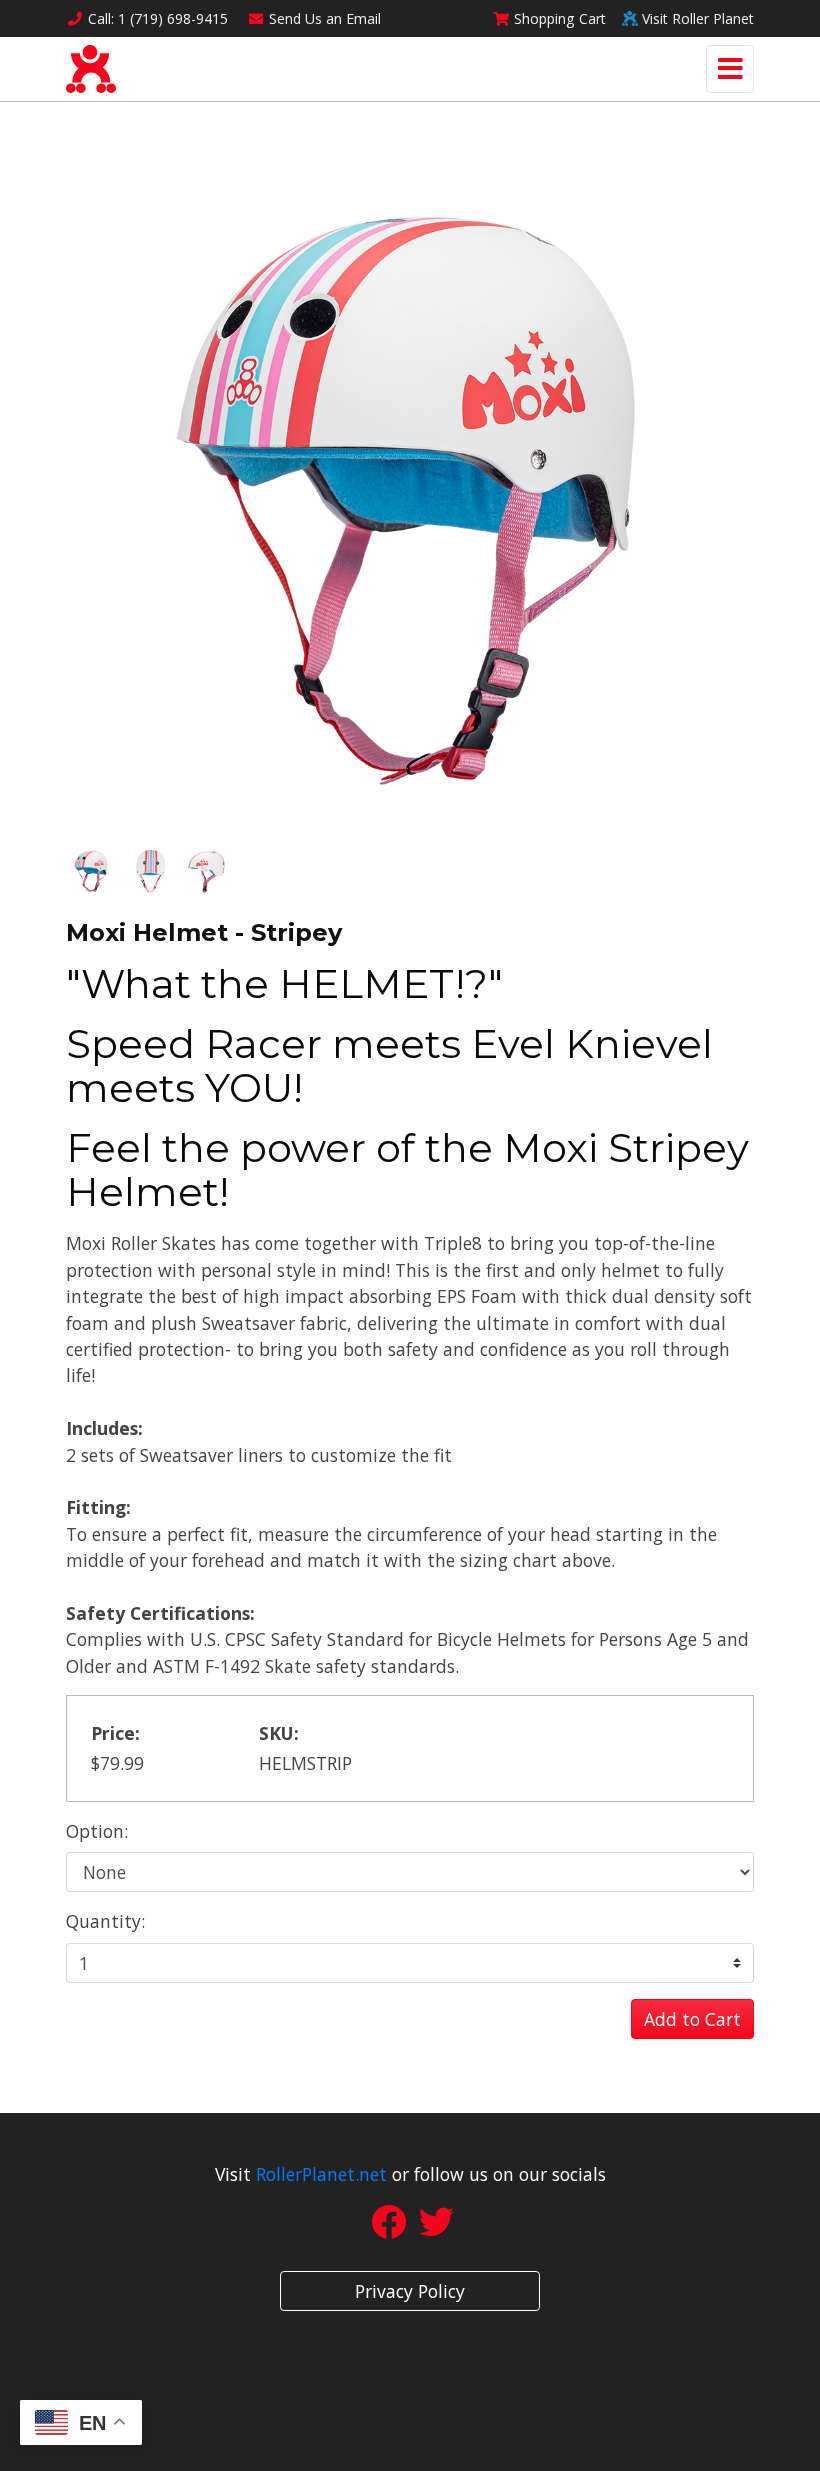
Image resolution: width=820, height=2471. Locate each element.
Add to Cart (692, 2019)
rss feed (463, 2448)
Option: (97, 1831)
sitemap (300, 2448)
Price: (115, 1733)
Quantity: (105, 1921)
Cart (560, 18)
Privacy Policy (410, 2291)
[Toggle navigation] (730, 69)
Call (158, 18)
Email (325, 18)
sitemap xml (381, 2448)
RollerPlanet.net (321, 2174)
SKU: (279, 1733)
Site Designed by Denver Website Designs (410, 2389)
